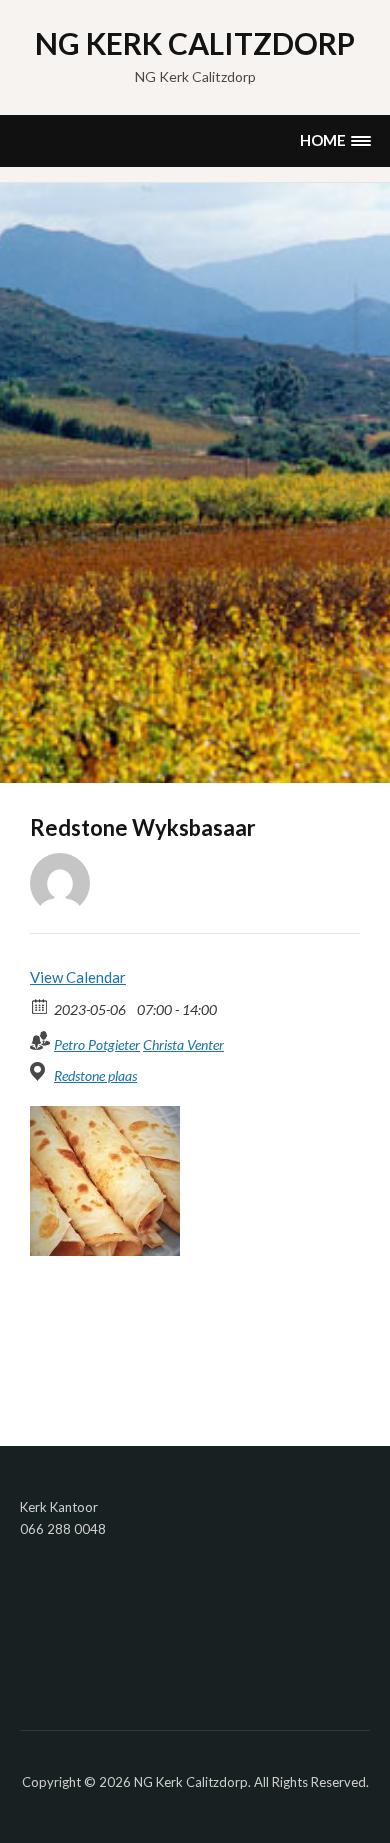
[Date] (40, 1005)
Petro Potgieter (97, 1044)
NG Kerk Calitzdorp (195, 43)
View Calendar (78, 977)
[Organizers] (40, 1040)
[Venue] (40, 1071)
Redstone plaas (95, 1075)
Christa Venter (183, 1044)
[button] (335, 140)
